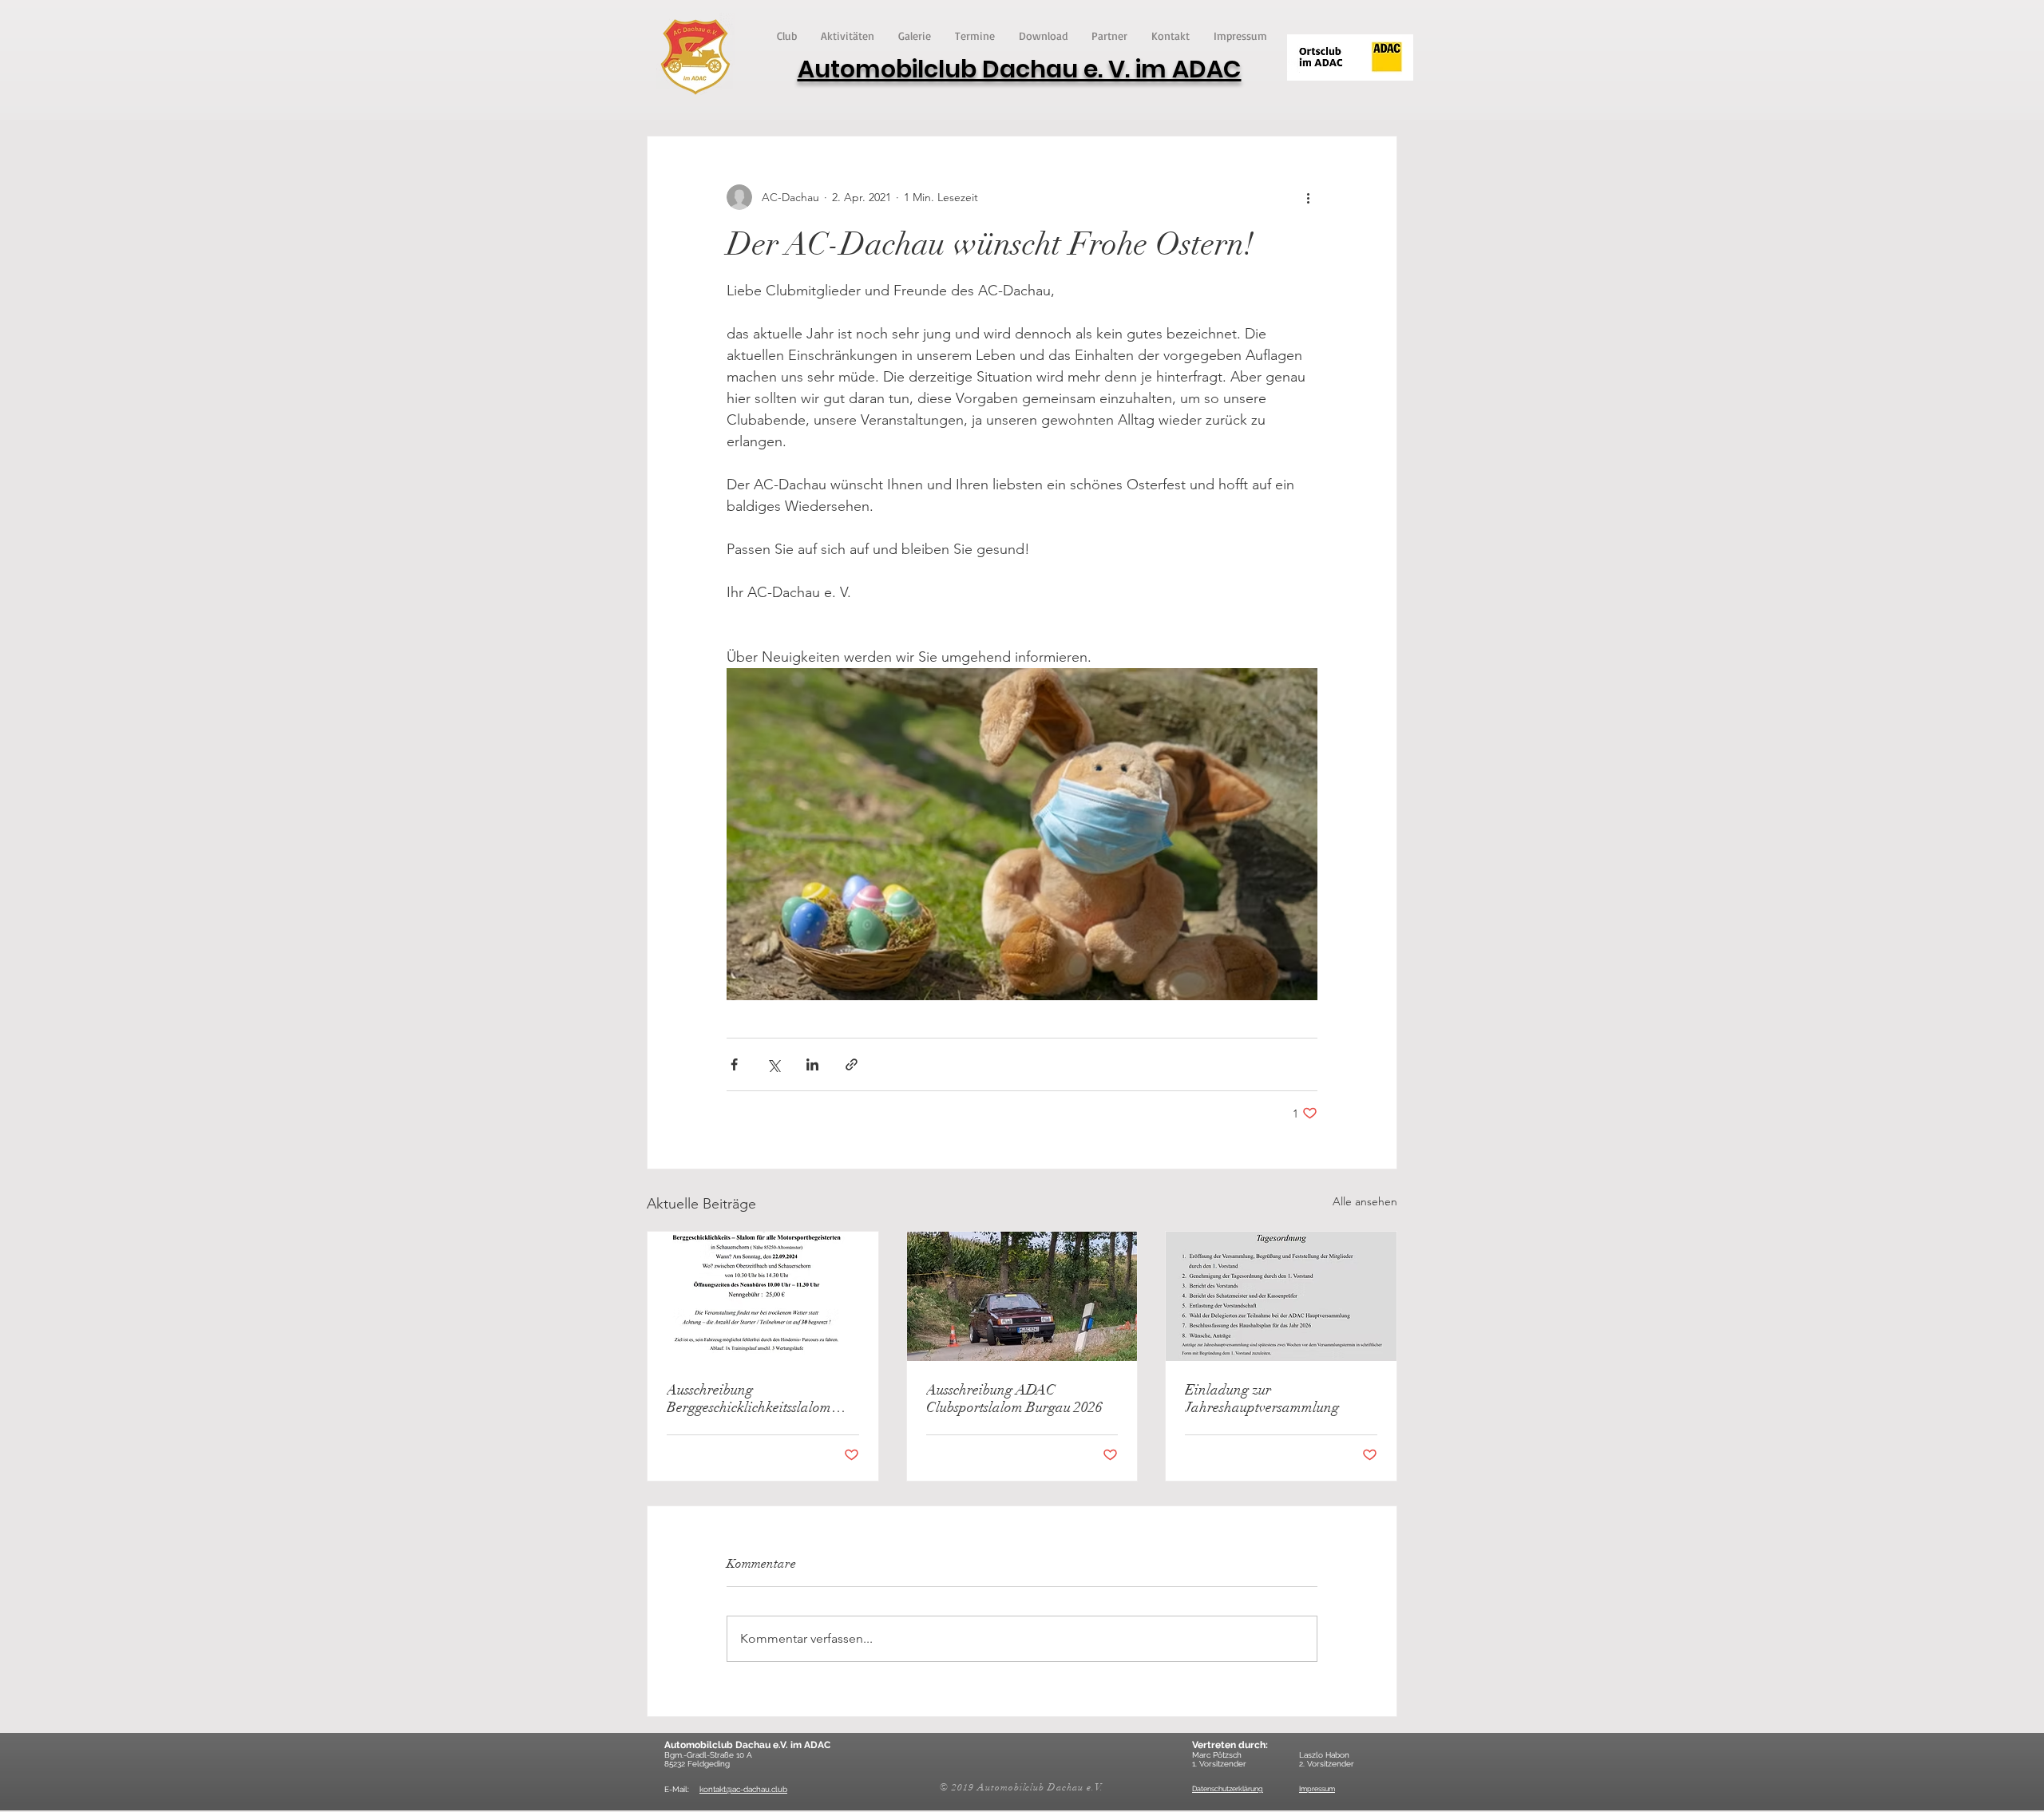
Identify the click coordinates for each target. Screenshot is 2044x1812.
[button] (787, 36)
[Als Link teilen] (852, 1064)
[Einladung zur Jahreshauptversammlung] (1281, 1296)
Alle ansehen (1365, 1201)
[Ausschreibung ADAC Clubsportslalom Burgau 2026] (1022, 1296)
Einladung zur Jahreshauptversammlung (1262, 1399)
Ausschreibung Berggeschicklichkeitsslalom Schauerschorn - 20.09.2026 (750, 1399)
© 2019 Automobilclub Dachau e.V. (1022, 1787)
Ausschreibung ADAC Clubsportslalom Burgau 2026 (1014, 1399)
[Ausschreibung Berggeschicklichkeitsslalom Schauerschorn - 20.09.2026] (763, 1296)
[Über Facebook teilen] (734, 1064)
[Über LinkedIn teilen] (812, 1064)
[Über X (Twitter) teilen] (773, 1064)
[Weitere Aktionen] (1308, 197)
